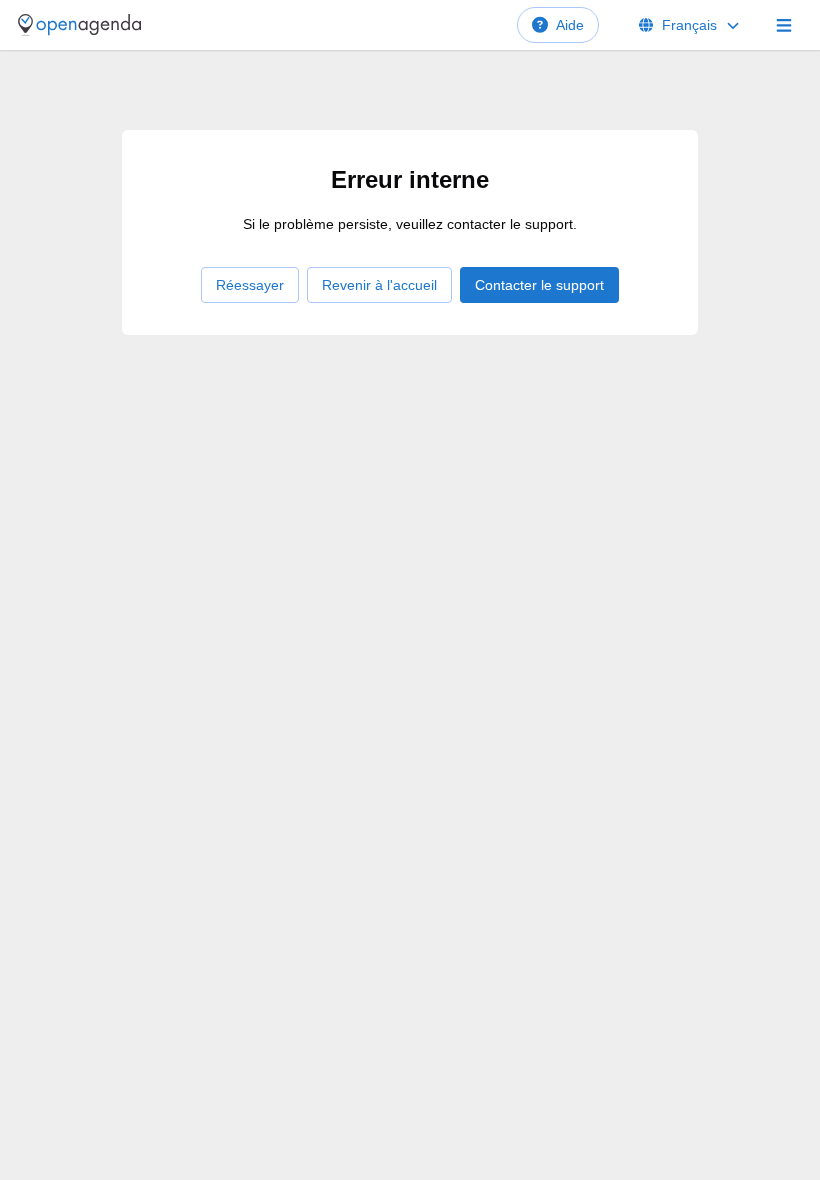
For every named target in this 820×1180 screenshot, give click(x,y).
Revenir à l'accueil (379, 285)
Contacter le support (539, 285)
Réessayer (250, 285)
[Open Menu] (784, 25)
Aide (570, 25)
